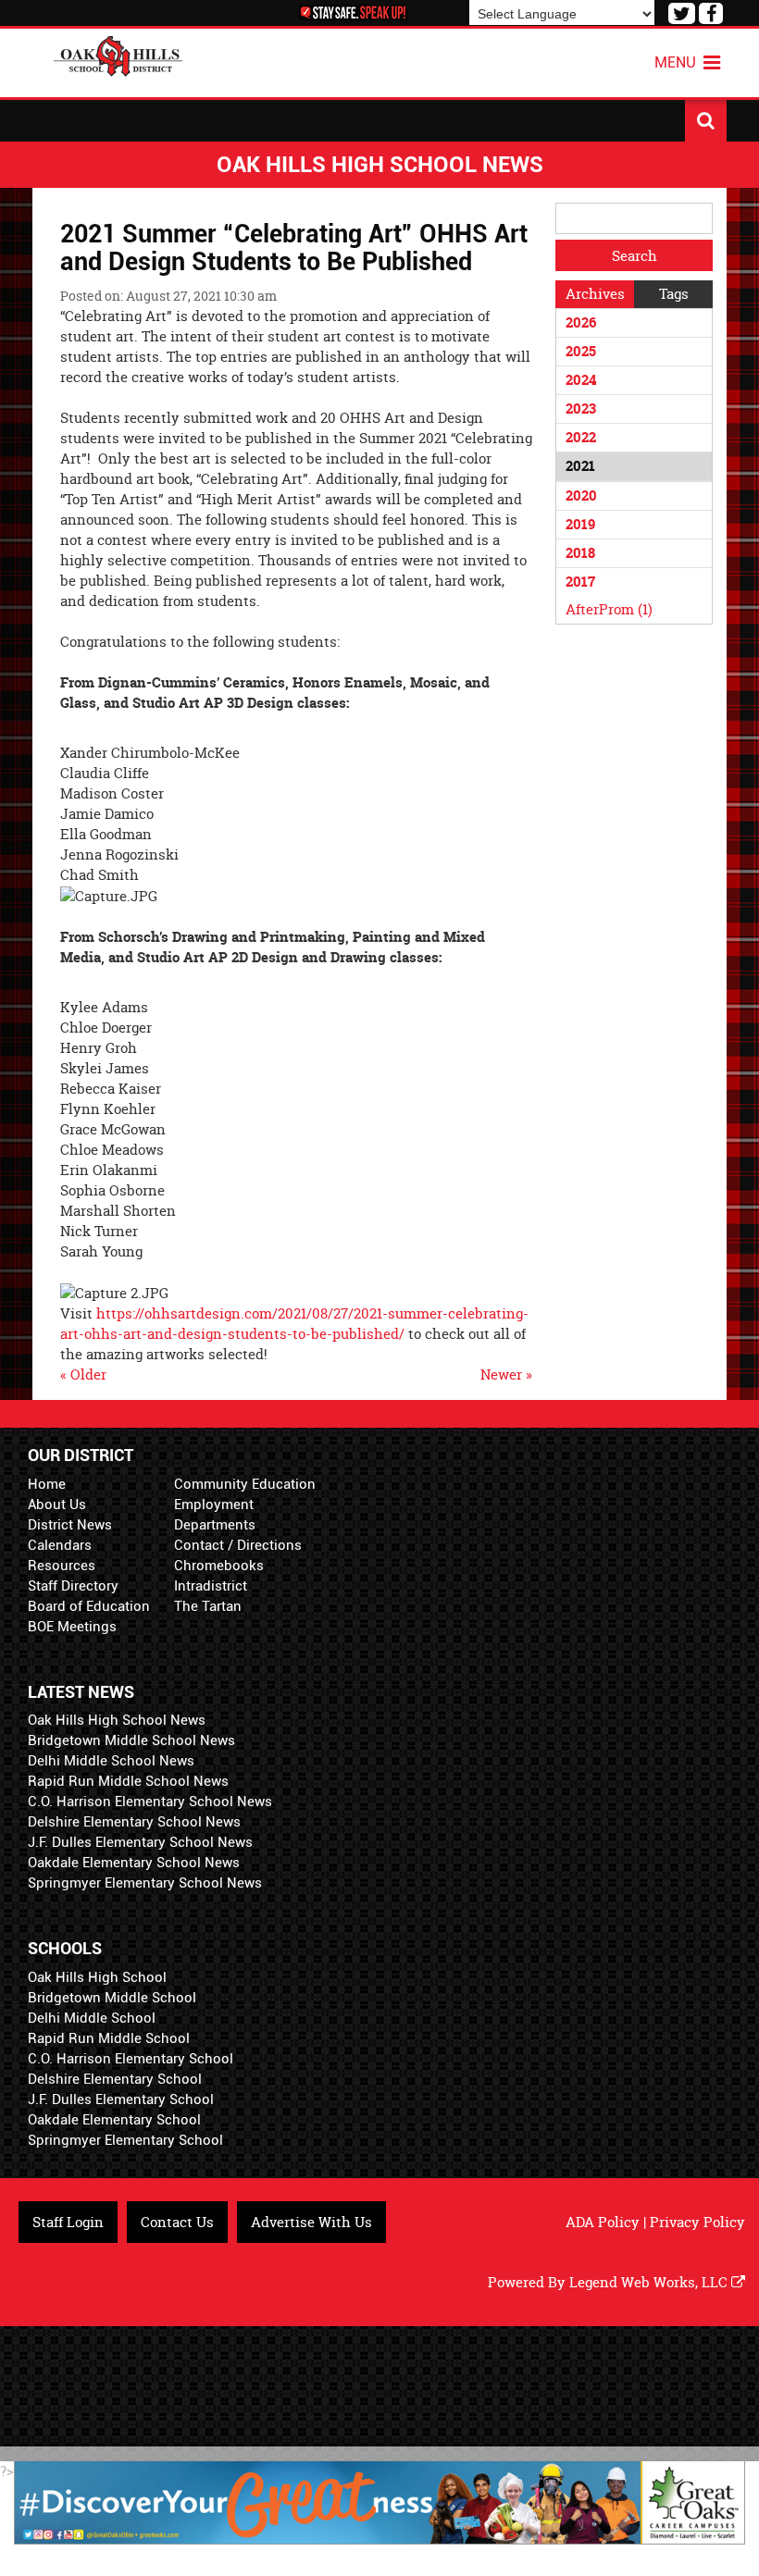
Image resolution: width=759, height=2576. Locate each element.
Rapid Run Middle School (109, 2038)
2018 (580, 553)
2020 (581, 495)
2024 (581, 380)
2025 (581, 351)
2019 (580, 524)
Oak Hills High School (97, 1977)
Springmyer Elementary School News (145, 1883)
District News (70, 1525)
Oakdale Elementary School (114, 2120)
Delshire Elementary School (115, 2079)
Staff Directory (73, 1586)
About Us (57, 1505)
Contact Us (177, 2222)
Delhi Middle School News (111, 1761)
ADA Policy (603, 2222)
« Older (83, 1375)
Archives (595, 294)
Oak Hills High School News (117, 1720)
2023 (581, 409)
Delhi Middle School (92, 2018)
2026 (581, 322)
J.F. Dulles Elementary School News (140, 1842)
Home (47, 1484)
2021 (580, 466)
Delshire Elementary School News (134, 1822)
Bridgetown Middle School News (131, 1740)
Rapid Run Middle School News (128, 1781)
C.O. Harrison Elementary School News (150, 1802)
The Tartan (208, 1606)
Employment (214, 1505)
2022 (581, 437)
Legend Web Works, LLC (650, 2282)
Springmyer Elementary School (125, 2140)
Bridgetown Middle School (112, 1998)
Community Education (245, 1484)
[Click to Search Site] (706, 121)
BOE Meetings (72, 1627)
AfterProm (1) (609, 609)
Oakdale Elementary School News (134, 1863)
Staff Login (68, 2222)
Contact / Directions (238, 1545)
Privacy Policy (697, 2222)
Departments (215, 1525)
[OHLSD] (118, 54)
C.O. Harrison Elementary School (131, 2059)
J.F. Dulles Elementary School (121, 2099)
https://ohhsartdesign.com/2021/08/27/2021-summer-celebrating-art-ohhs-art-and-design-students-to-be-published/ (294, 1324)
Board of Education (89, 1606)
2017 (580, 582)
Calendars (60, 1545)
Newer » (506, 1375)
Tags (674, 294)
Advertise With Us (311, 2222)
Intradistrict (211, 1586)
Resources (62, 1566)
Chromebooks (219, 1566)
